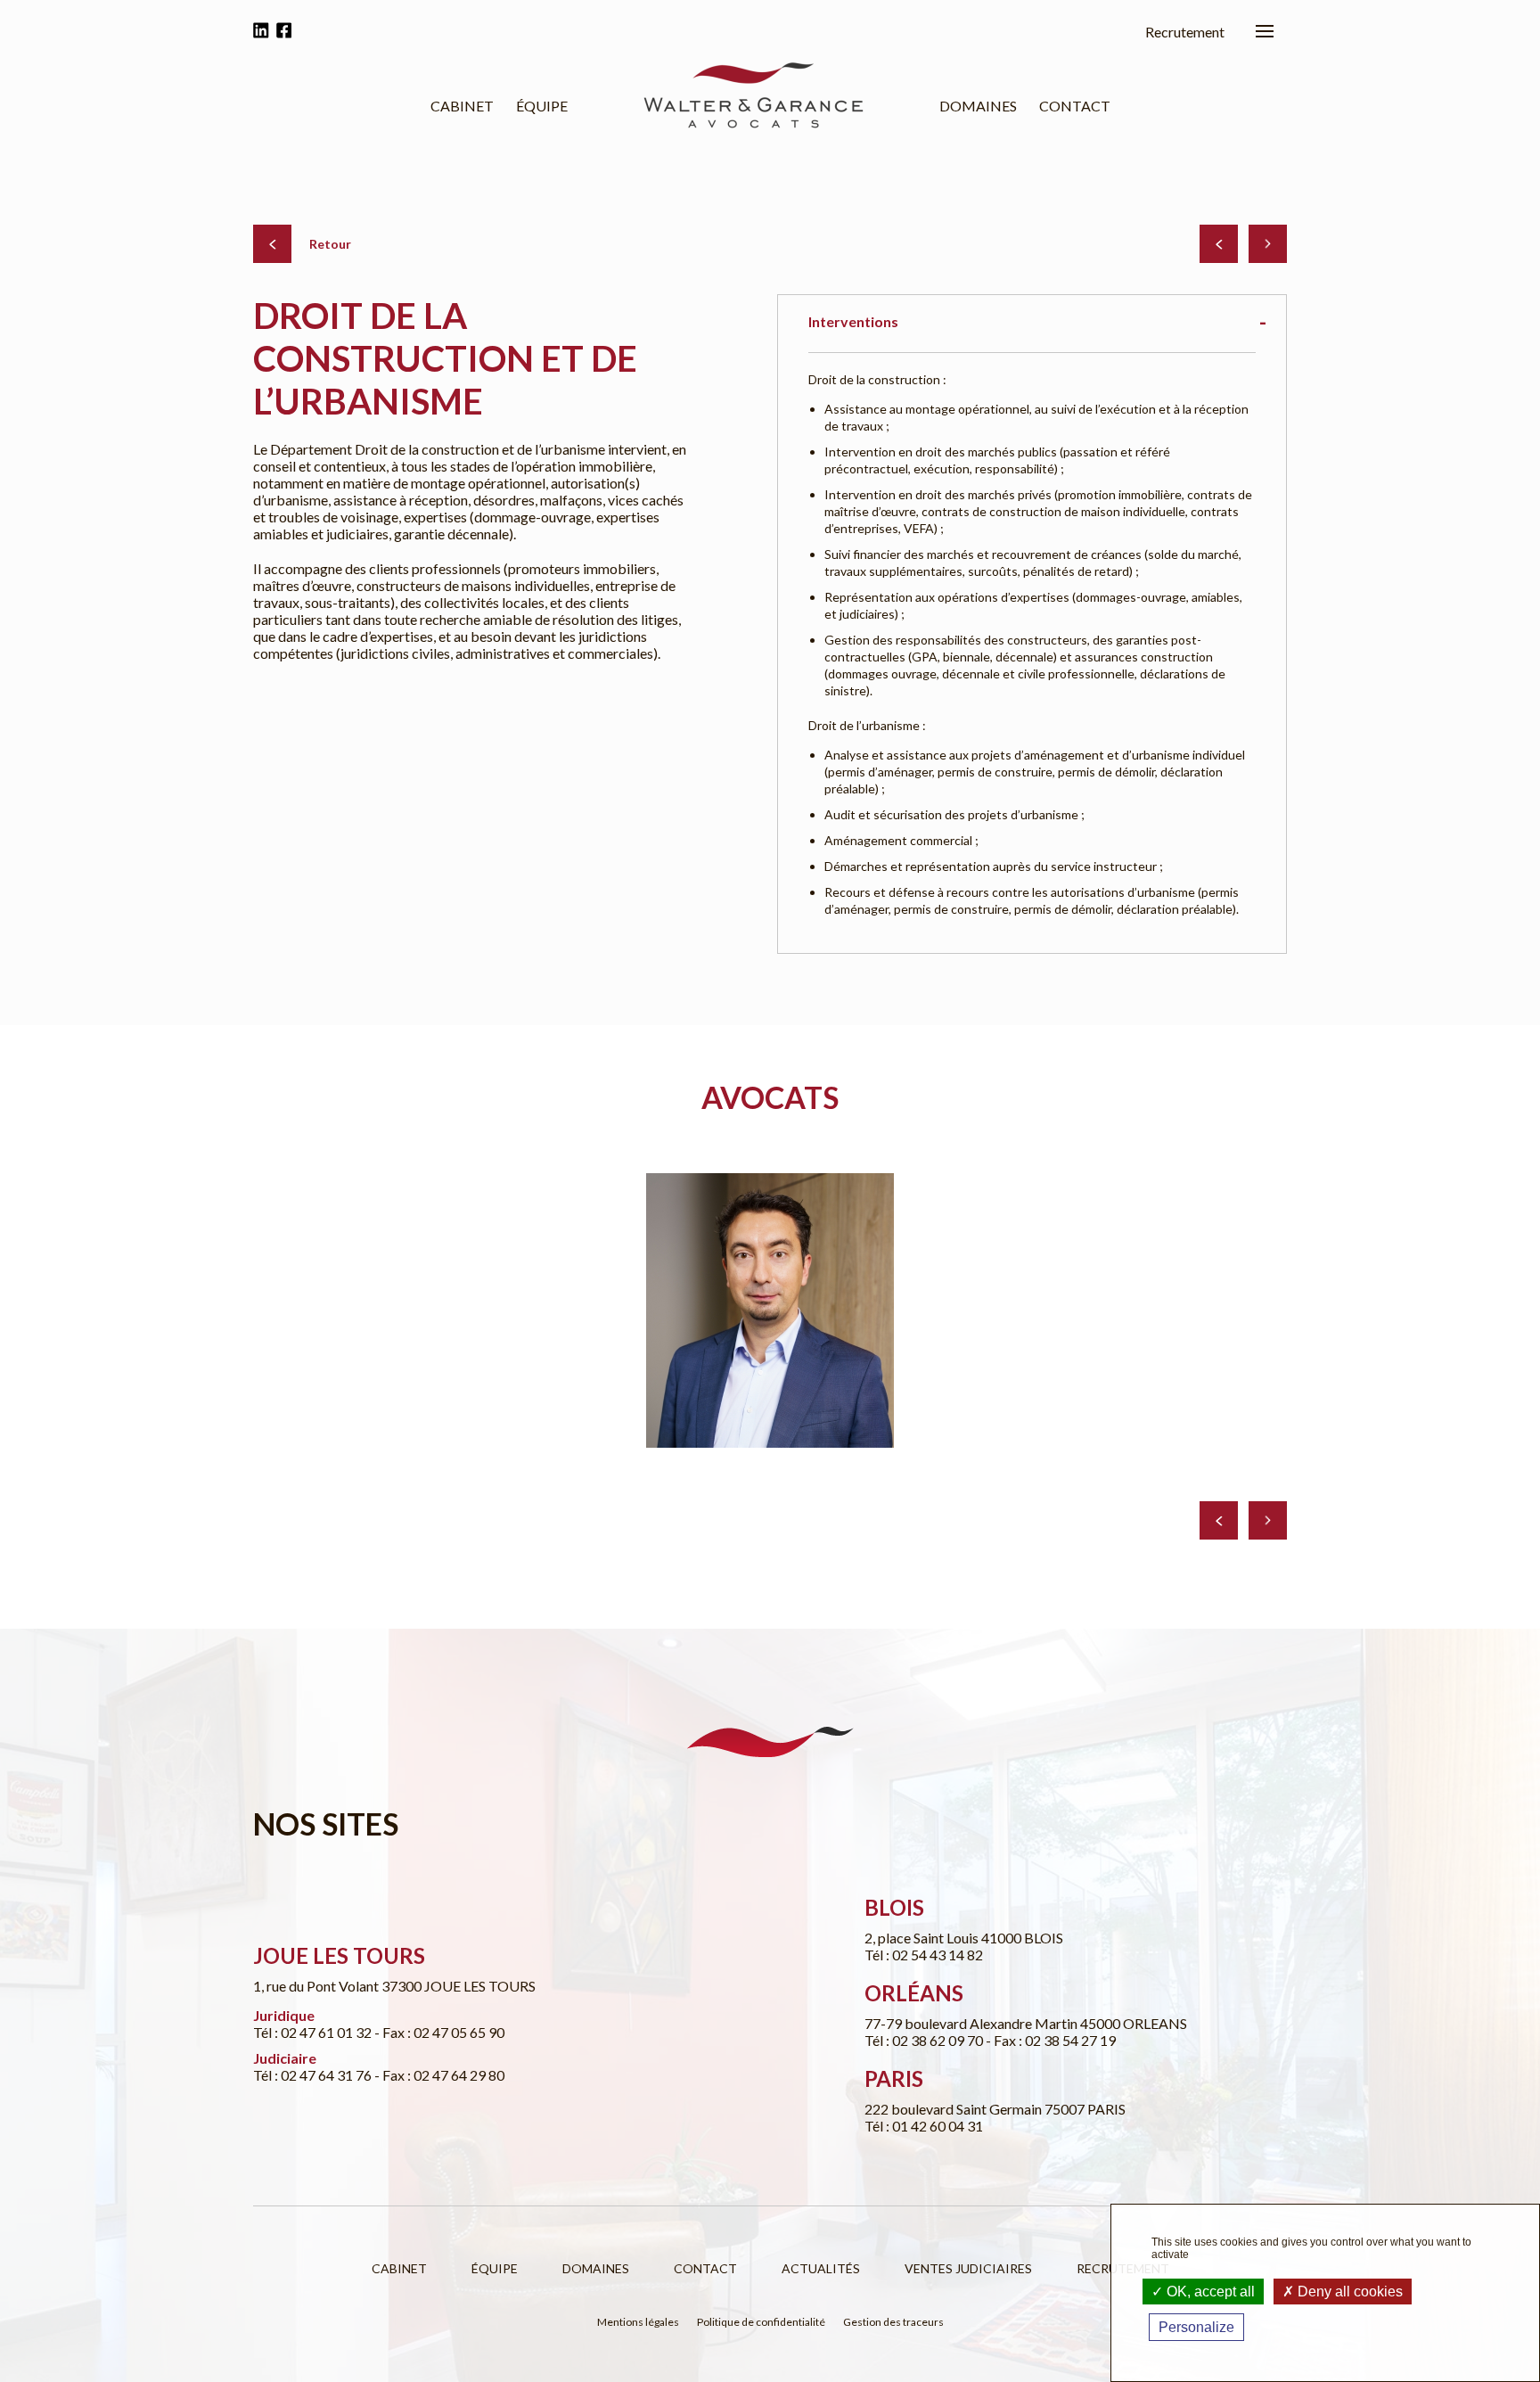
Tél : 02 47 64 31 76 (314, 2075)
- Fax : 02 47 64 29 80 (439, 2075)
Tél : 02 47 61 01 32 (314, 2032)
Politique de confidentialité (761, 2322)
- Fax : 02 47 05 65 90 (439, 2032)
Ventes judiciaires (968, 2268)
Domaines (978, 106)
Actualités (821, 2268)
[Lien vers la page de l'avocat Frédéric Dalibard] (770, 1310)
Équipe (542, 106)
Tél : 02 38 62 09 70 (925, 2040)
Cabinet (462, 106)
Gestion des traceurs (893, 2322)
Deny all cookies (1348, 2292)
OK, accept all (1209, 2292)
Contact (1075, 106)
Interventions (853, 321)
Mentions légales (638, 2322)
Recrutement (1185, 32)
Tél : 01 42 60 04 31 (924, 2126)
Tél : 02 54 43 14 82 (924, 1955)
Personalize (1196, 2327)
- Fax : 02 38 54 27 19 (1051, 2040)
